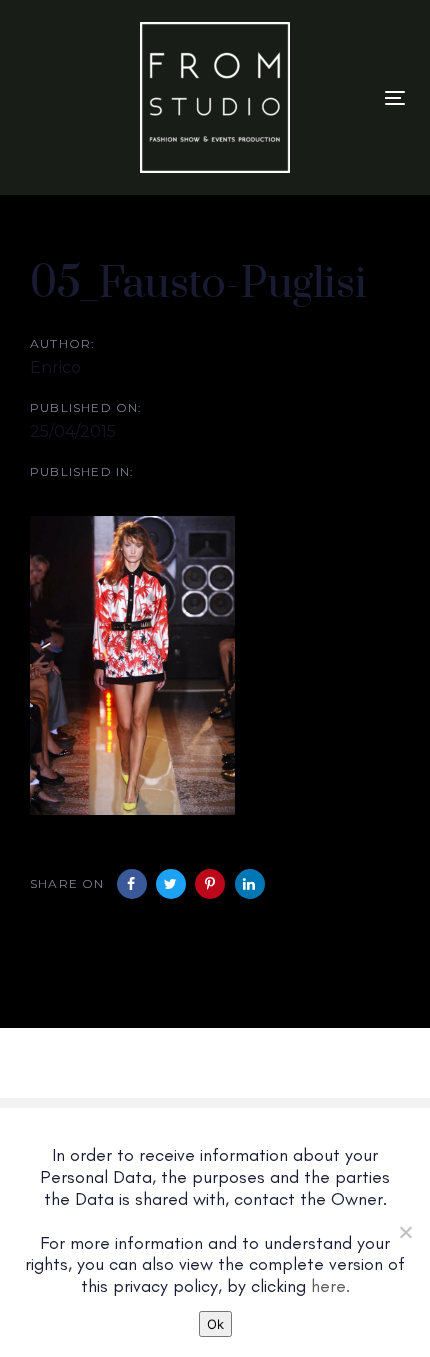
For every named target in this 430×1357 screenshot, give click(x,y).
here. (330, 1286)
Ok (215, 1324)
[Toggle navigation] (395, 97)
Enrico (55, 367)
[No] (405, 1232)
